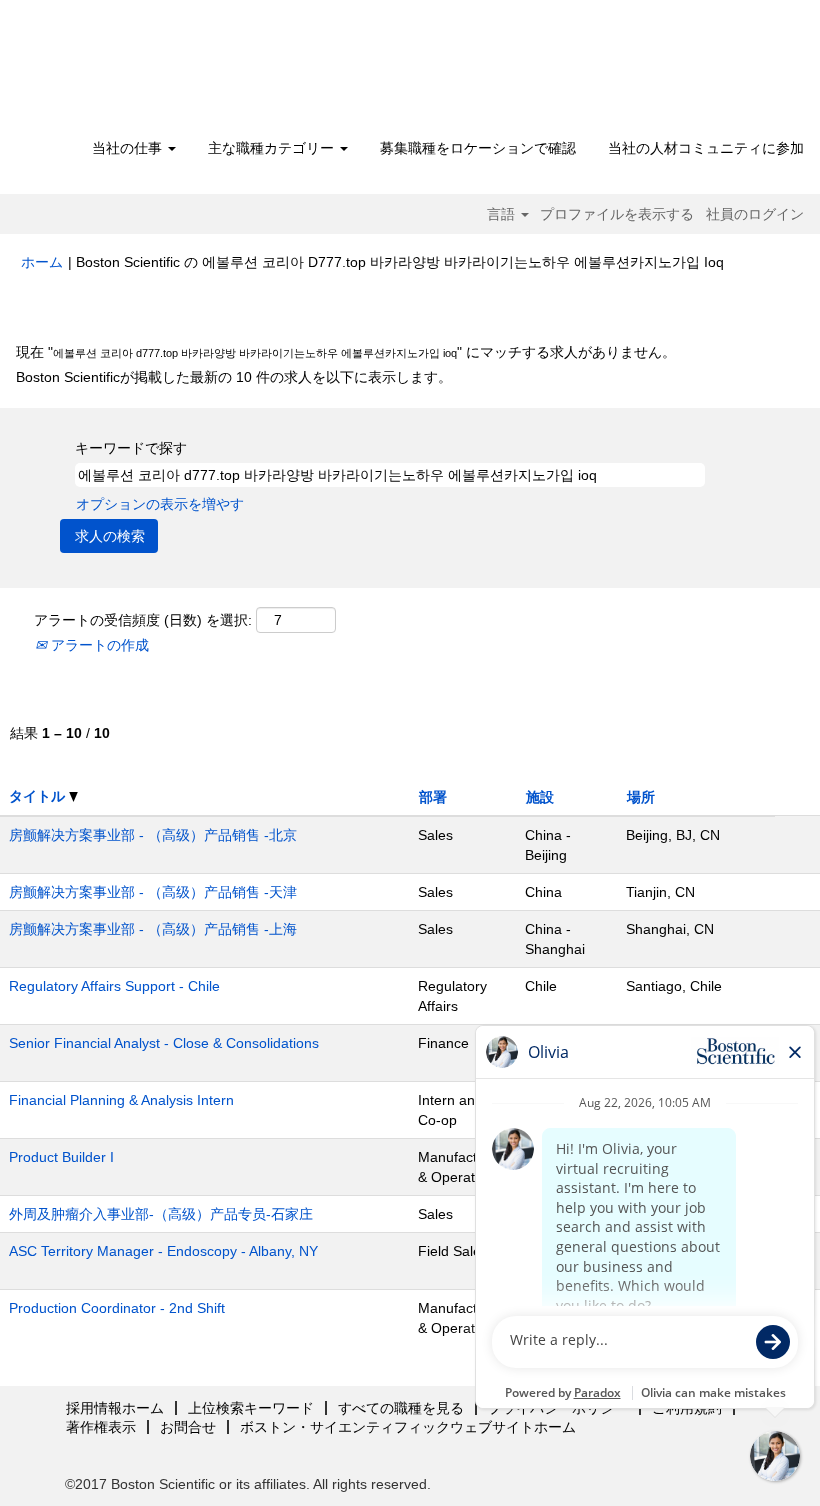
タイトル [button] (39, 796)
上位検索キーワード (251, 1408)
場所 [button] (641, 797)
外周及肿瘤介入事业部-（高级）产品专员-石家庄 (161, 1214)
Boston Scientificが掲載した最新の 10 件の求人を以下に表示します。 (234, 377)
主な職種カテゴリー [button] (273, 148)
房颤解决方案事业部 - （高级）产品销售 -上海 (153, 929)
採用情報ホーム (115, 1408)
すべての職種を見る (401, 1408)
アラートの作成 (98, 645)
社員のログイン (755, 214)
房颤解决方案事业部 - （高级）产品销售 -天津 (153, 892)
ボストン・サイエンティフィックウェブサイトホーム (408, 1427)
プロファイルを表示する (617, 214)
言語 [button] (503, 214)
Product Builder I (61, 1157)
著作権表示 (101, 1427)
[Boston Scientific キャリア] (135, 72)
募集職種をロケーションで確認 (478, 148)
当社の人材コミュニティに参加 (706, 148)
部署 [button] (433, 797)
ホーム (42, 262)
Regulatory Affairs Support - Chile (114, 986)
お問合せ (188, 1427)
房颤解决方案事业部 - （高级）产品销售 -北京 (153, 835)
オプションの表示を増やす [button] (160, 504)
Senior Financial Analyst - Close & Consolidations (164, 1043)
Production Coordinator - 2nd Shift (117, 1308)
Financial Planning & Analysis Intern (121, 1100)
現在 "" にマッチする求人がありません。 (346, 352)
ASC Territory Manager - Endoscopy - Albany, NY (163, 1251)
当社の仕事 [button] (129, 148)
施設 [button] (540, 797)
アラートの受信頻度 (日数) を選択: (143, 620)
